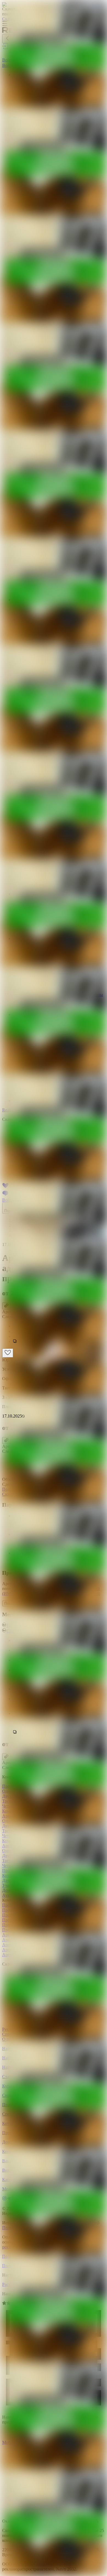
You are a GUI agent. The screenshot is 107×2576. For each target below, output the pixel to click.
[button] (59, 1342)
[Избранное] (8, 1353)
